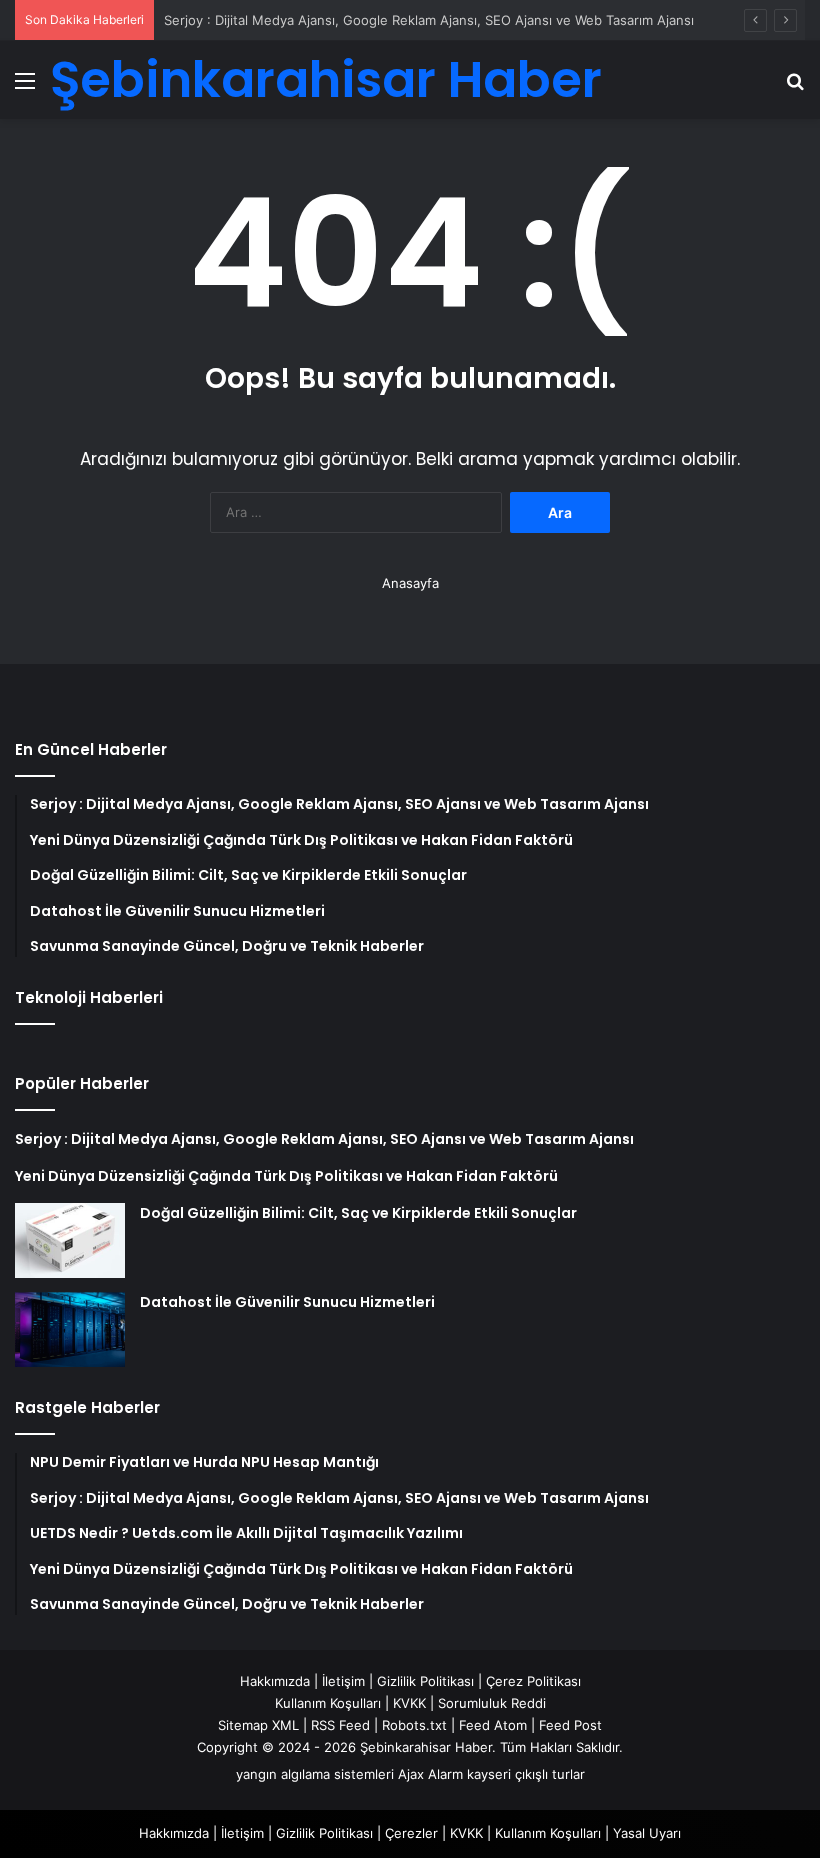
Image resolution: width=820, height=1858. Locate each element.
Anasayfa (410, 583)
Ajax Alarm (430, 1774)
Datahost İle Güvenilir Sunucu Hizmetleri (287, 1302)
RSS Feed (340, 1725)
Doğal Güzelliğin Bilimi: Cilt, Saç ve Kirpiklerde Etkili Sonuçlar (358, 1213)
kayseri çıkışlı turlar (526, 1774)
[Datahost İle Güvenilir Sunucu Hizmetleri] (70, 1329)
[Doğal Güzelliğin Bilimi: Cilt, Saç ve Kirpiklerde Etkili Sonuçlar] (70, 1240)
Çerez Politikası (533, 1681)
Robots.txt (414, 1725)
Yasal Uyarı (647, 1833)
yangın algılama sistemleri (315, 1774)
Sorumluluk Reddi (492, 1703)
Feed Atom (493, 1725)
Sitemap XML (258, 1725)
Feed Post (570, 1725)
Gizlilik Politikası (425, 1681)
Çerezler (411, 1833)
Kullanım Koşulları (328, 1703)
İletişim (343, 1681)
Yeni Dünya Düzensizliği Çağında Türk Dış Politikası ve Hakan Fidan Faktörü (286, 1176)
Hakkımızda (275, 1681)
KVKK (409, 1703)
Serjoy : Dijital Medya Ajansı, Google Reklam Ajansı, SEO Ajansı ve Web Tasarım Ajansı (429, 20)
